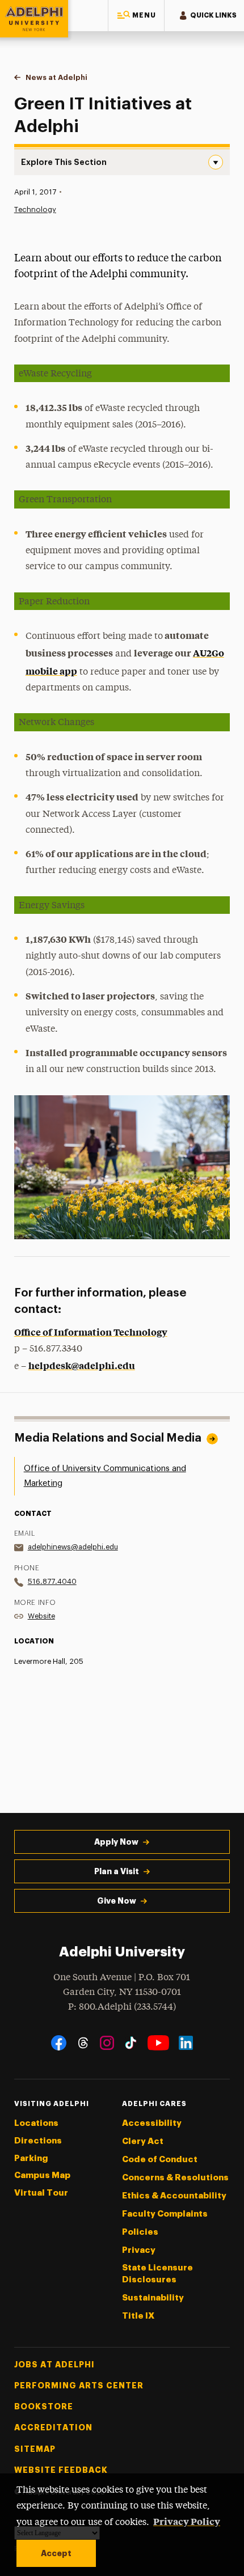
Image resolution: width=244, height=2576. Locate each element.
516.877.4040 (52, 1581)
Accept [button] (56, 2553)
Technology (35, 209)
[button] (136, 16)
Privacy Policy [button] (187, 2521)
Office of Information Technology (91, 1332)
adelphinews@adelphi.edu (73, 1547)
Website (41, 1616)
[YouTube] (158, 2043)
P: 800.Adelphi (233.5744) (122, 2007)
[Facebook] (59, 2043)
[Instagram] (107, 2043)
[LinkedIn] (186, 2043)
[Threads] (83, 2043)
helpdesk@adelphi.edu (82, 1365)
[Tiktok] (131, 2043)
